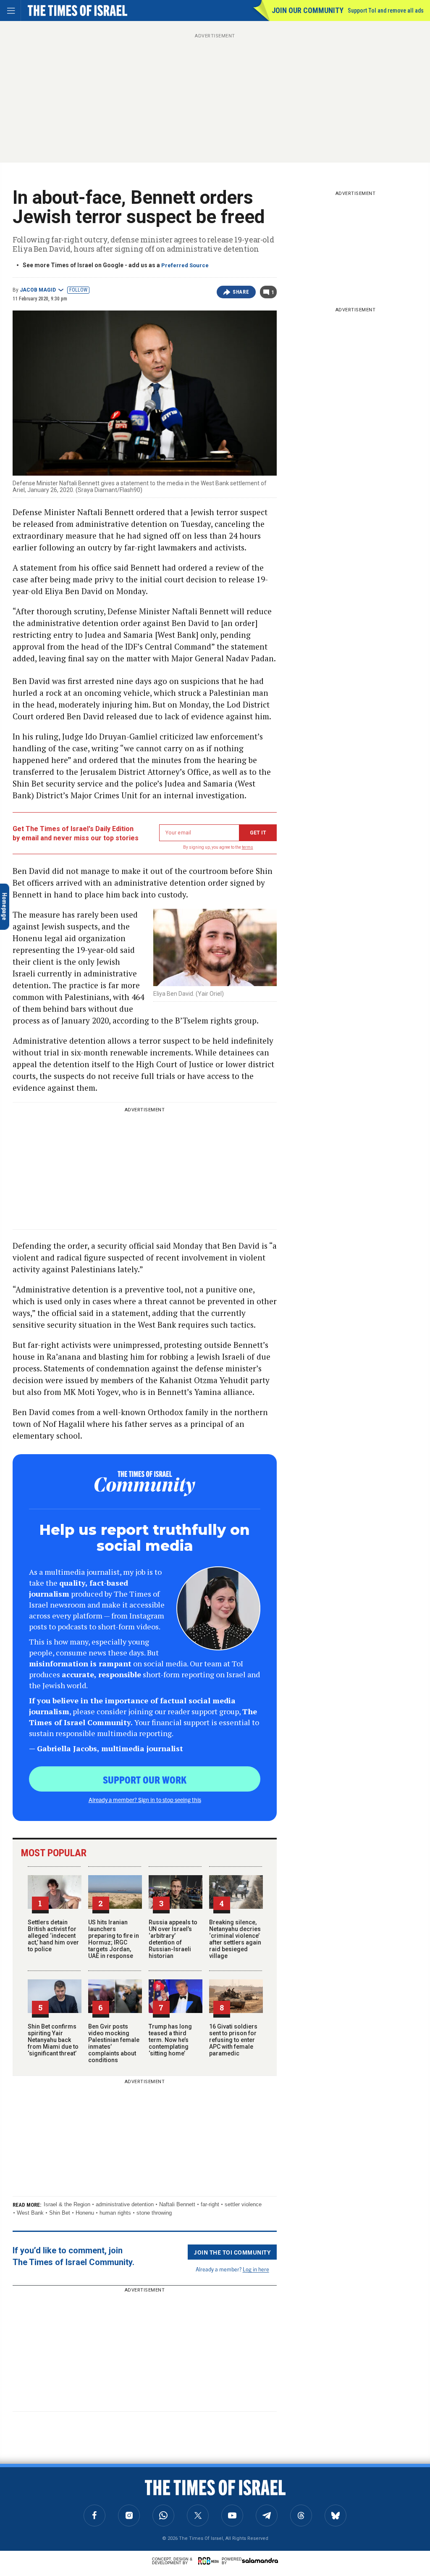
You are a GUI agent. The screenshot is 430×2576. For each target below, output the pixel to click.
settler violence (243, 2204)
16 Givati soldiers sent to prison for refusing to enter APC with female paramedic (233, 2040)
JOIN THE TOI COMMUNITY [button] (232, 2252)
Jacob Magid (38, 290)
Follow (78, 290)
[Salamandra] (260, 2560)
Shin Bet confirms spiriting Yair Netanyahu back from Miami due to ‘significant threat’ (53, 2040)
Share (241, 292)
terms (248, 847)
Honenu (85, 2213)
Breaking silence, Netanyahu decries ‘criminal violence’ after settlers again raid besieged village (235, 1939)
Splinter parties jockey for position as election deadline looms (64, 2505)
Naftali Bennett (177, 2204)
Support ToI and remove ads (386, 11)
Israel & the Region (67, 2204)
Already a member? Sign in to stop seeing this (145, 1800)
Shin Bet (60, 2213)
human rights (115, 2213)
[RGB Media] (210, 2561)
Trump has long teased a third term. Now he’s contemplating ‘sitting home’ (170, 2040)
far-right (210, 2204)
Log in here (256, 2269)
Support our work (145, 1779)
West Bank (30, 2213)
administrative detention (125, 2204)
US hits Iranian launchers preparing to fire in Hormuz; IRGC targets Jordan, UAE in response (114, 1939)
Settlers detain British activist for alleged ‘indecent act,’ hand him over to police (53, 1936)
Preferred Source (185, 265)
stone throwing (154, 2213)
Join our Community (308, 10)
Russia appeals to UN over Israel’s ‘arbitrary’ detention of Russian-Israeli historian (173, 1939)
